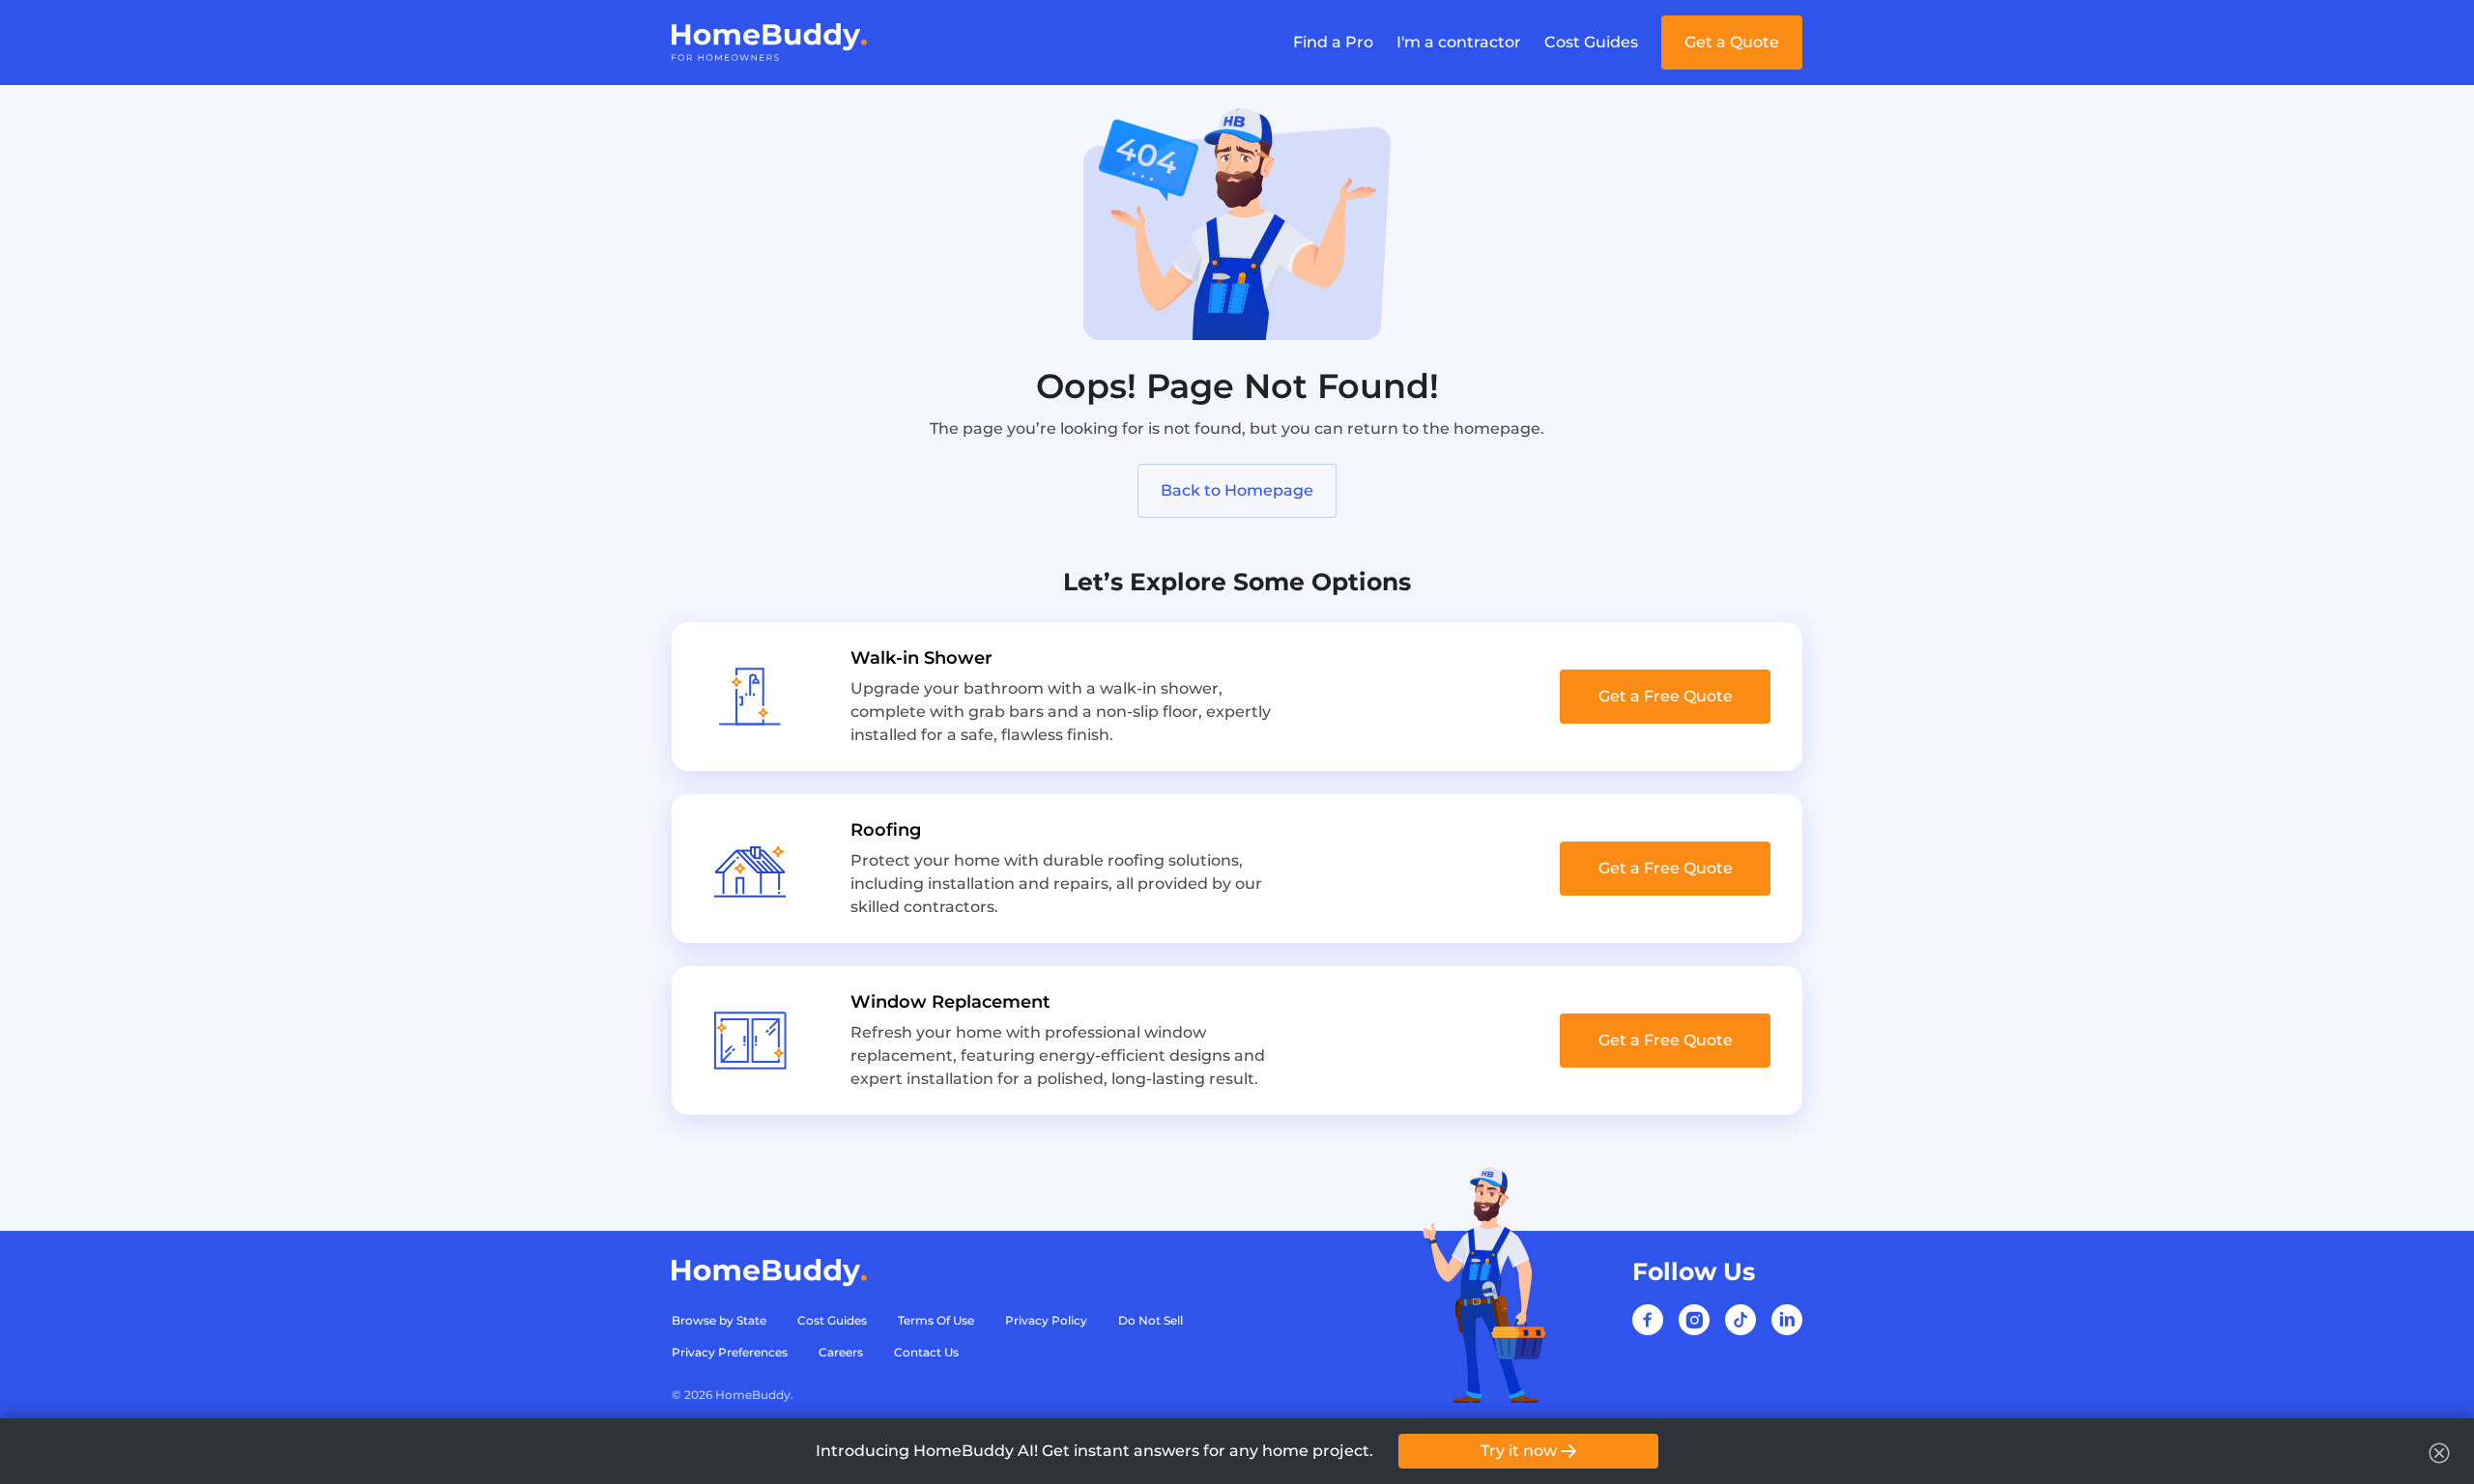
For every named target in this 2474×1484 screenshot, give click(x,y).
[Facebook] (1648, 1320)
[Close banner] (2439, 1453)
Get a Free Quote (1666, 696)
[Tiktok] (1740, 1320)
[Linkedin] (1787, 1320)
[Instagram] (1694, 1320)
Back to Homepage (1237, 490)
